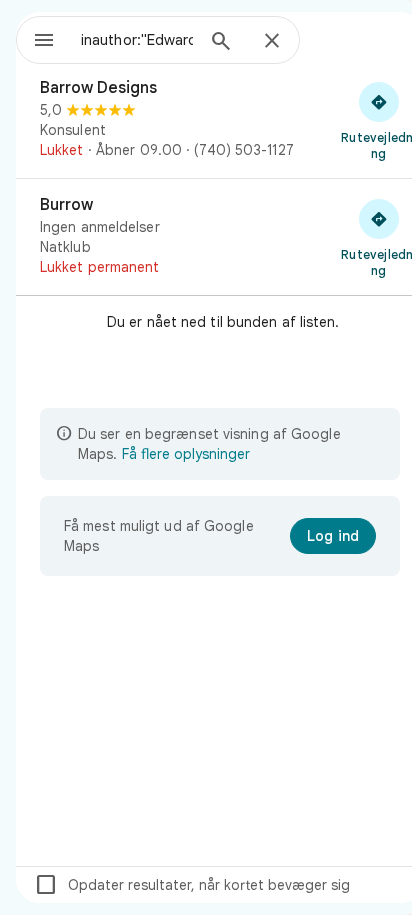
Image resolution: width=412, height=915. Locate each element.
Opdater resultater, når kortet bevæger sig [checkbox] (192, 885)
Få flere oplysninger (186, 454)
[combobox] (137, 40)
